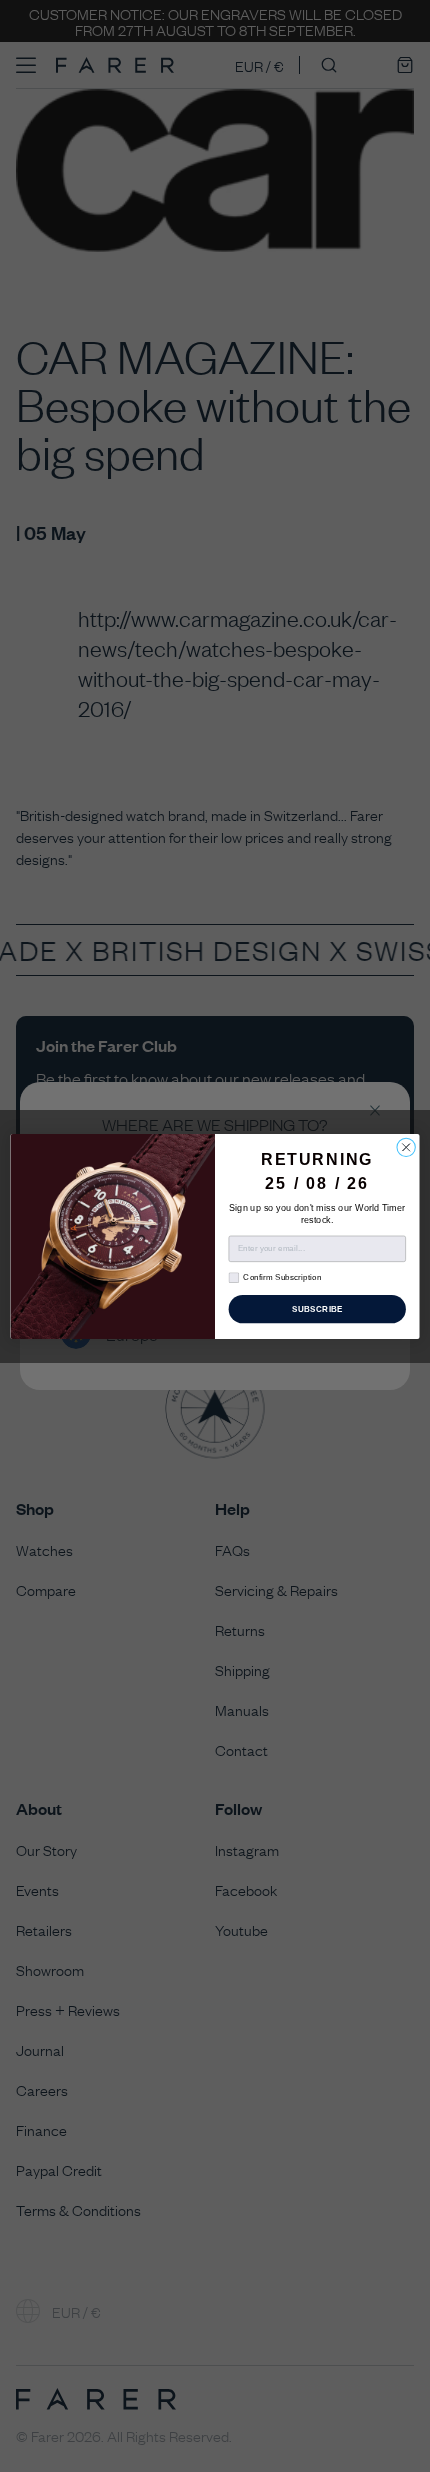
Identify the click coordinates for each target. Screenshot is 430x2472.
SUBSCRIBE (317, 1308)
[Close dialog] (406, 1147)
